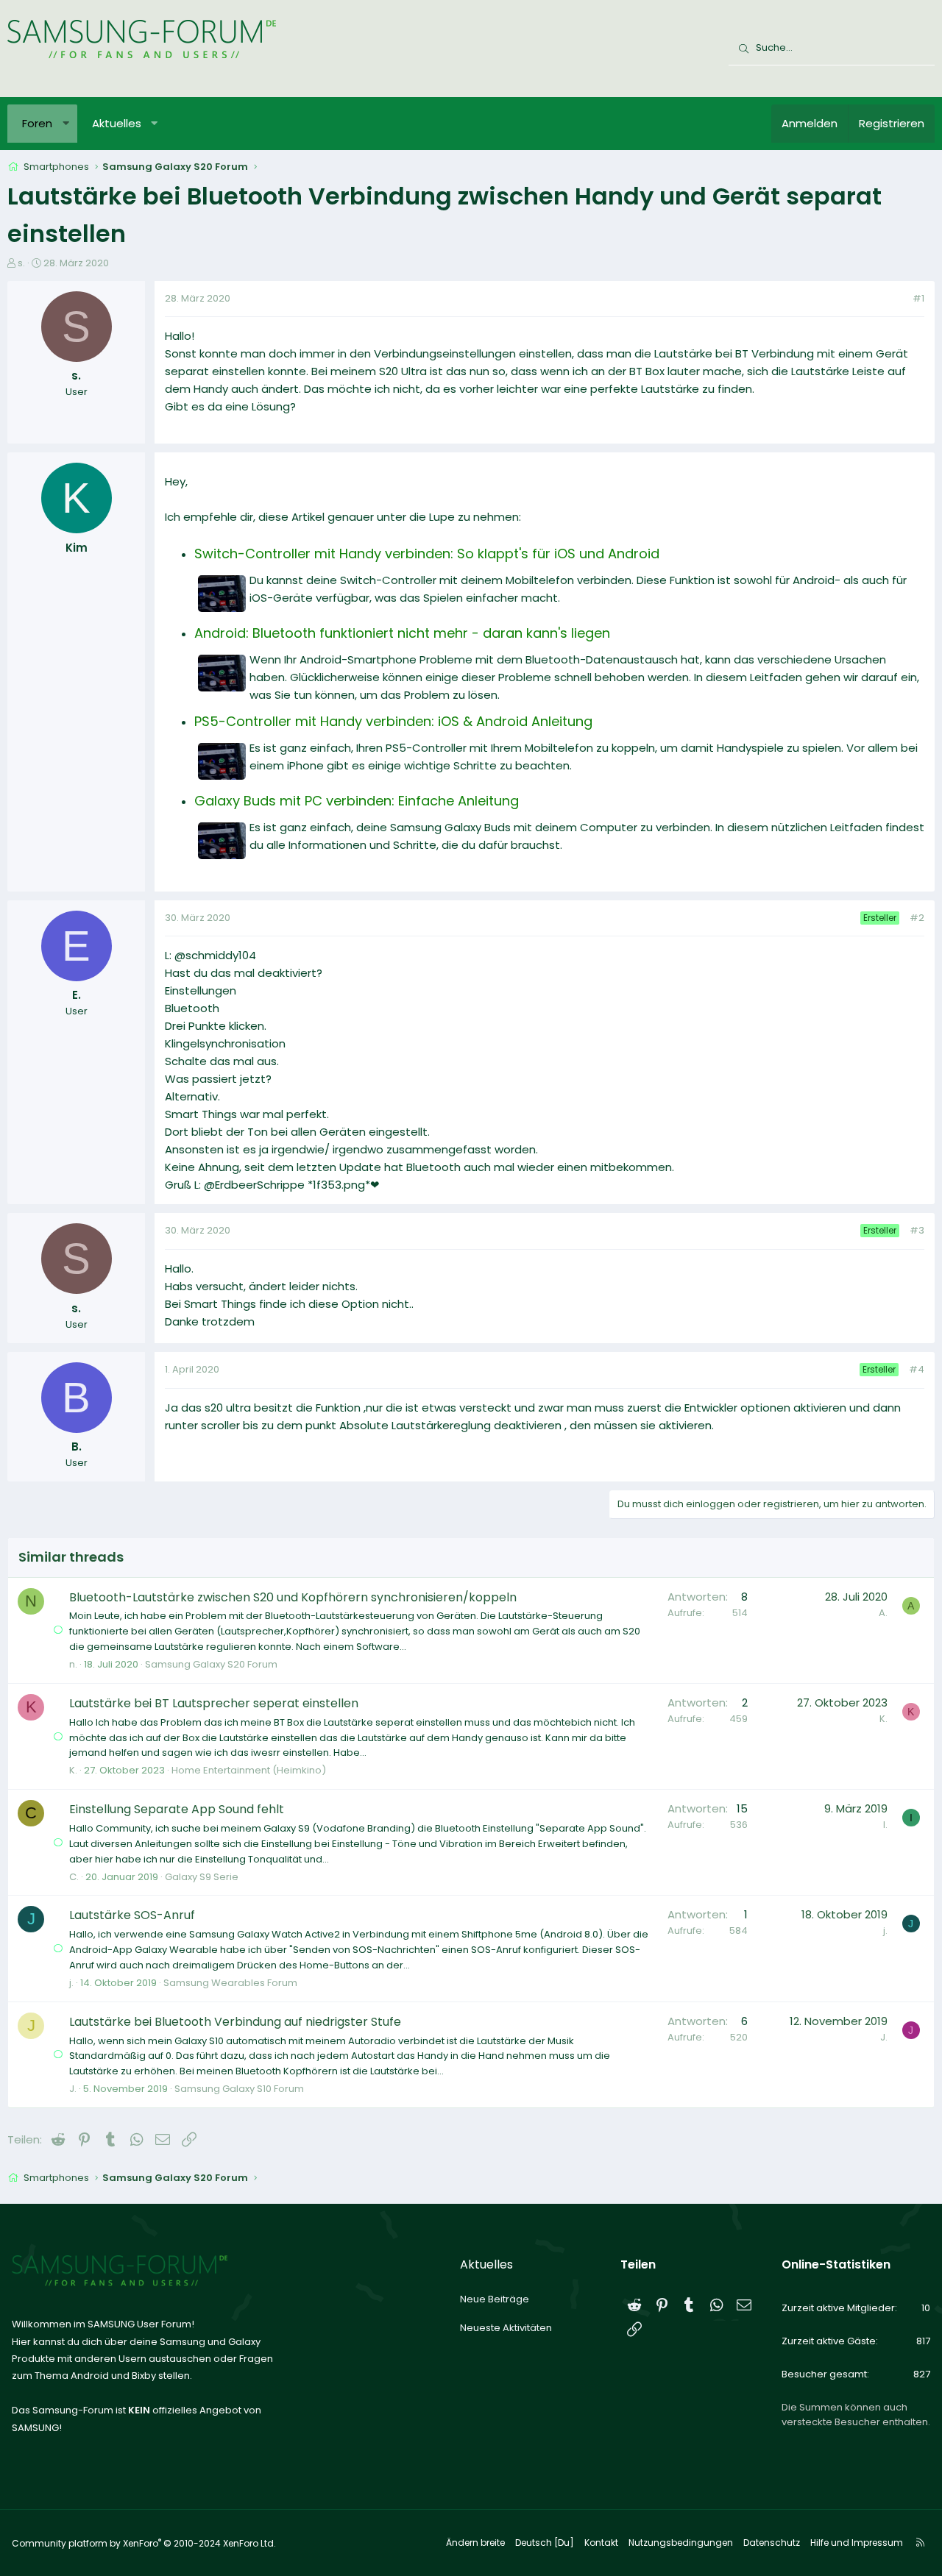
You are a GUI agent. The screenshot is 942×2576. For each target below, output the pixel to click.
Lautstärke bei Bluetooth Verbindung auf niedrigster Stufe (235, 2022)
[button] (66, 124)
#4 (917, 1369)
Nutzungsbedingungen (681, 2543)
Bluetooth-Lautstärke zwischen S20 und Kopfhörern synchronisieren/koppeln (293, 1597)
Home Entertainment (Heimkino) (249, 1770)
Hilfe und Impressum (857, 2543)
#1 (918, 298)
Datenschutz (772, 2543)
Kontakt (601, 2543)
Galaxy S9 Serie (202, 1877)
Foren (37, 123)
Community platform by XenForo (144, 2543)
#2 (917, 918)
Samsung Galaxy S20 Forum (211, 1664)
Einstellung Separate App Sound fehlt (177, 1809)
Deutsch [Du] (545, 2543)
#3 (917, 1230)
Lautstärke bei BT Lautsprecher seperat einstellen (214, 1703)
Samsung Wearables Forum (230, 1983)
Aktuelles (117, 123)
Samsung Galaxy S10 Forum (239, 2089)
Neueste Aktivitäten (506, 2328)
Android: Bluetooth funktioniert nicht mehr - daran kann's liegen (402, 633)
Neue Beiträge (495, 2299)
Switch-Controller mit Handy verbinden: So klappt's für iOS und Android (427, 554)
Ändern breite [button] (475, 2543)
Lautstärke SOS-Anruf (132, 1915)
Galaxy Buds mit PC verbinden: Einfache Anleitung (357, 801)
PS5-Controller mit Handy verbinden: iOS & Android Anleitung (393, 721)
